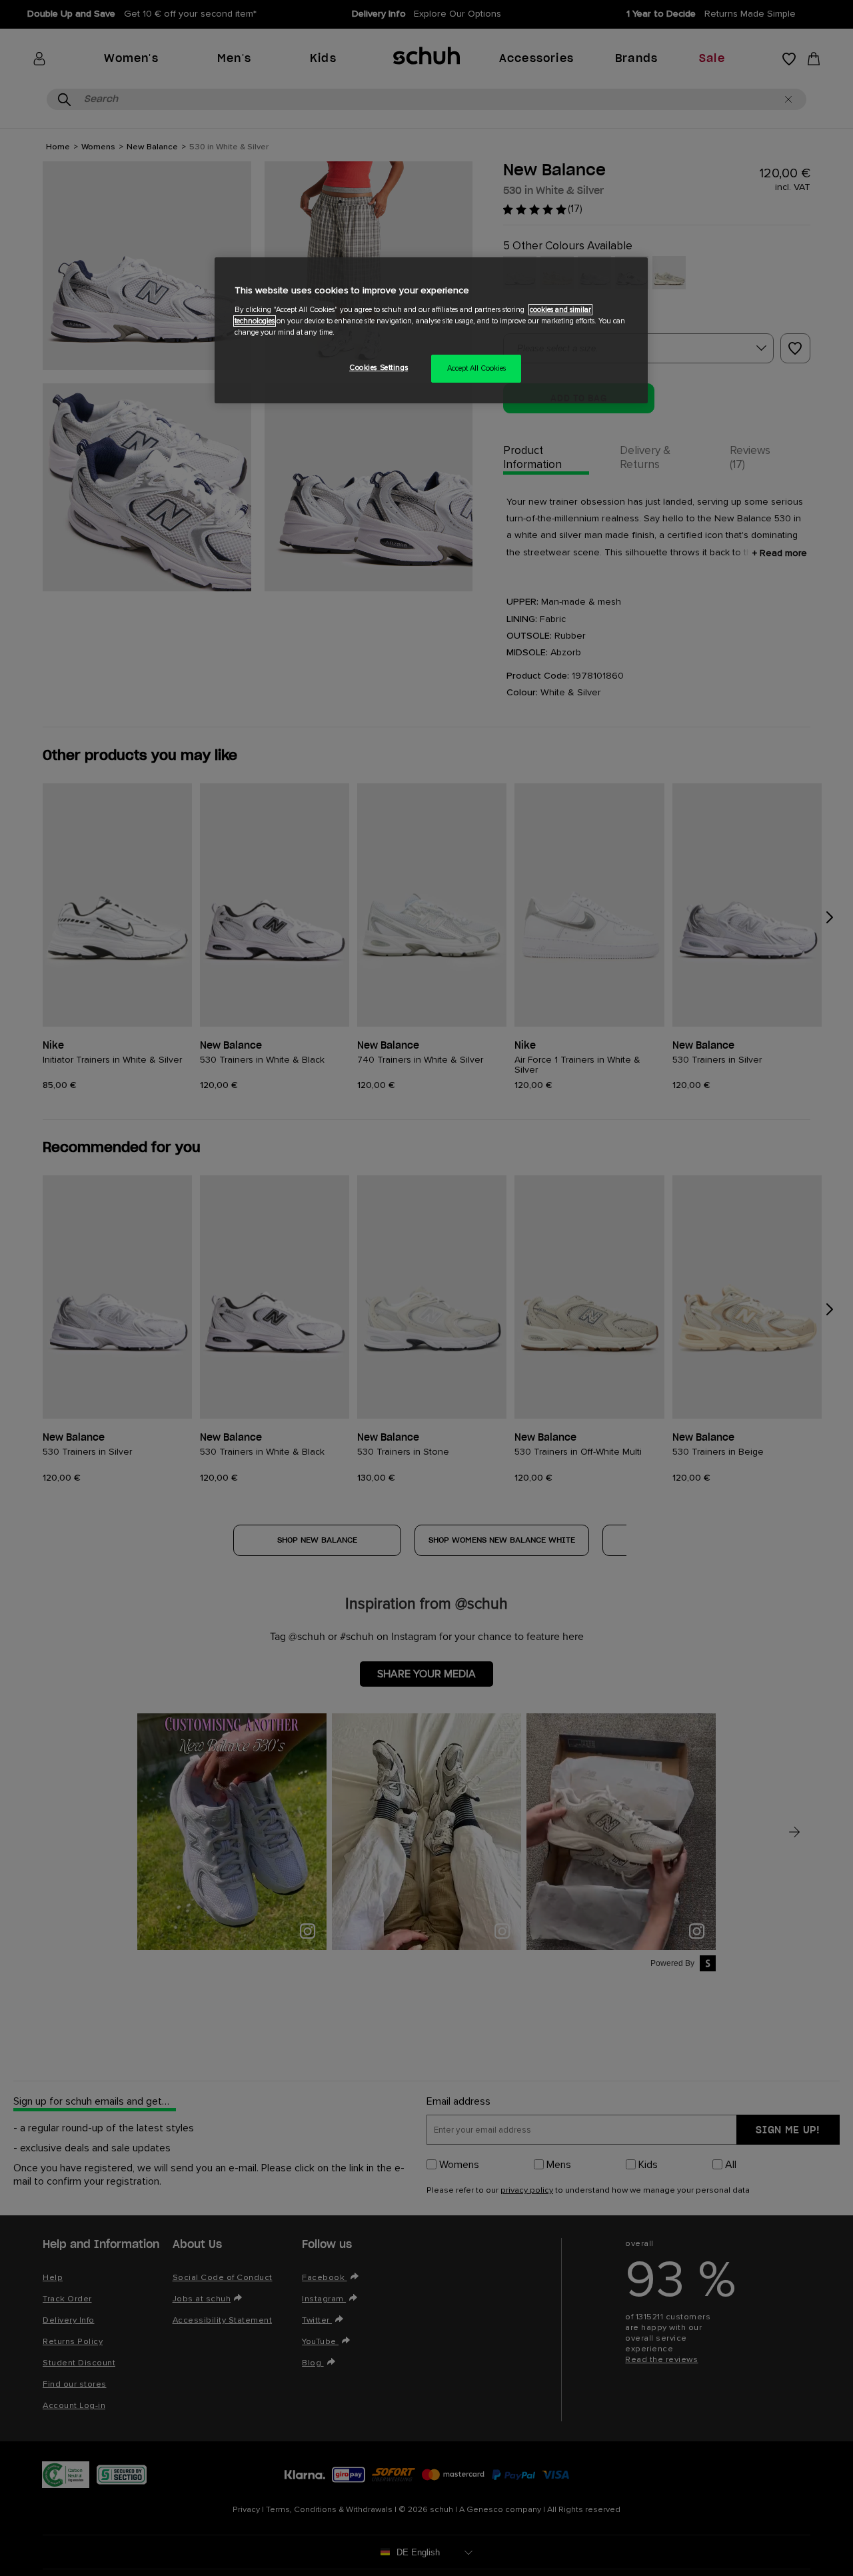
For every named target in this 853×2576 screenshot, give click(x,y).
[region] (431, 330)
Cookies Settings (379, 368)
